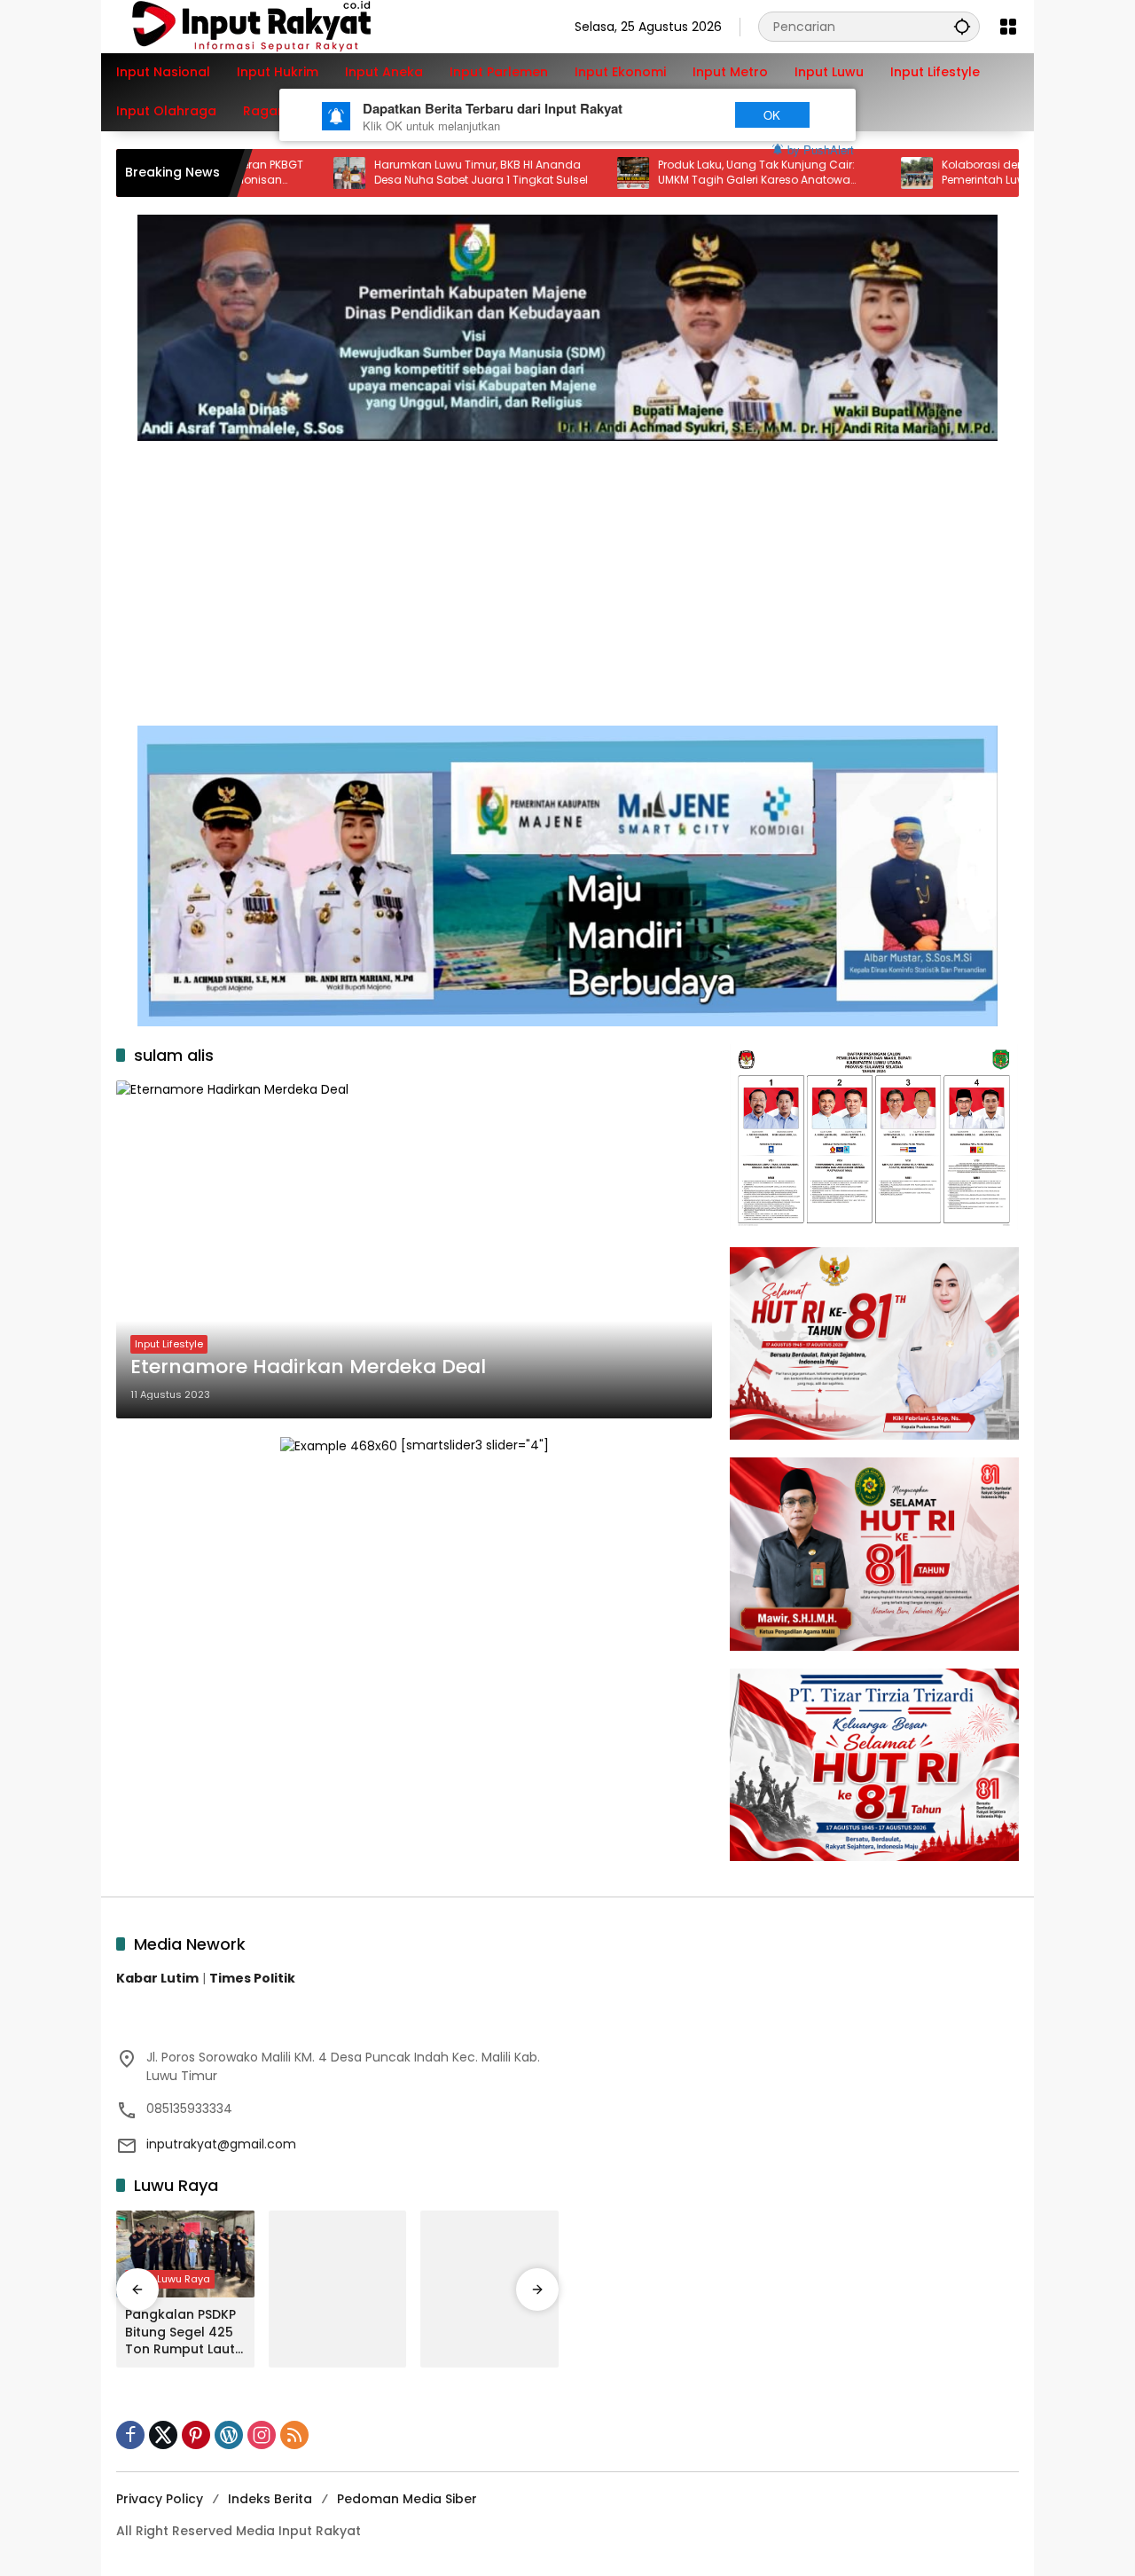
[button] (962, 26)
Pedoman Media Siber (407, 2499)
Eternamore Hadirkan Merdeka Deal (311, 1367)
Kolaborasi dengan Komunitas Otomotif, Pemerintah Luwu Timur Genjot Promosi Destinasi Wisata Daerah (977, 173)
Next (685, 115)
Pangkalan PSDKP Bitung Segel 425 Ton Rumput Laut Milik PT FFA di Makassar (180, 2333)
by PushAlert (821, 149)
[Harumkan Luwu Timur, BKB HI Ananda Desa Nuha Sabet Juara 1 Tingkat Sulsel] (275, 173)
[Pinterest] (196, 2435)
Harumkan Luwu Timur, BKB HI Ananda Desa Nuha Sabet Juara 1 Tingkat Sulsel (407, 173)
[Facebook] (130, 2435)
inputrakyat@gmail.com (221, 2144)
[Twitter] (163, 2435)
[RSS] (294, 2435)
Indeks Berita (270, 2499)
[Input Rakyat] (282, 26)
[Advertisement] (567, 574)
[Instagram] (262, 2435)
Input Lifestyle (169, 1344)
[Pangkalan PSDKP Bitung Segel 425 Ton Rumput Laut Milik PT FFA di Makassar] (185, 2254)
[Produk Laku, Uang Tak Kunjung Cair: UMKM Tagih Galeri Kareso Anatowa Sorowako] (559, 173)
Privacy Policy (160, 2499)
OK (772, 115)
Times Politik (252, 1978)
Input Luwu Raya (170, 2279)
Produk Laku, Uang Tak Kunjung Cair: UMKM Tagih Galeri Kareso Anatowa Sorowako (682, 173)
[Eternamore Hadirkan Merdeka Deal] (414, 1249)
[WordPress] (229, 2435)
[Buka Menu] (1008, 27)
